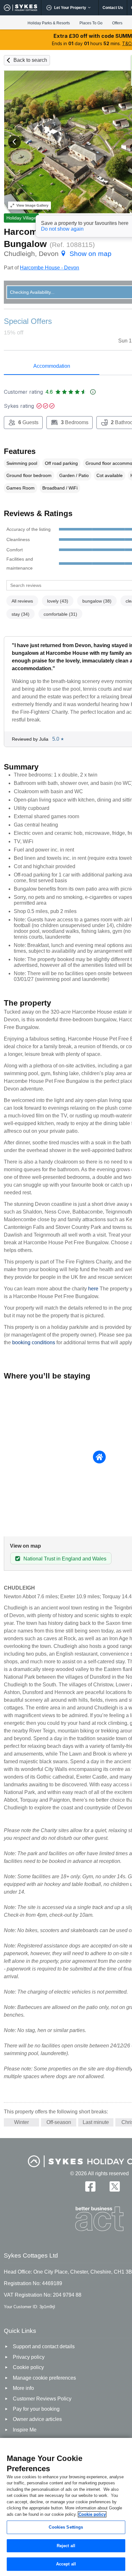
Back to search (30, 60)
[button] (14, 142)
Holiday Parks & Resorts (49, 23)
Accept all (66, 2564)
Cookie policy (92, 2514)
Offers (117, 23)
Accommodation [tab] (52, 366)
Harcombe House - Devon (50, 268)
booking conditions (34, 1342)
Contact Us (113, 8)
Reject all (66, 2546)
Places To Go (91, 23)
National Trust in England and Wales (65, 1559)
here (93, 1289)
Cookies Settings (66, 2527)
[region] (66, 2507)
